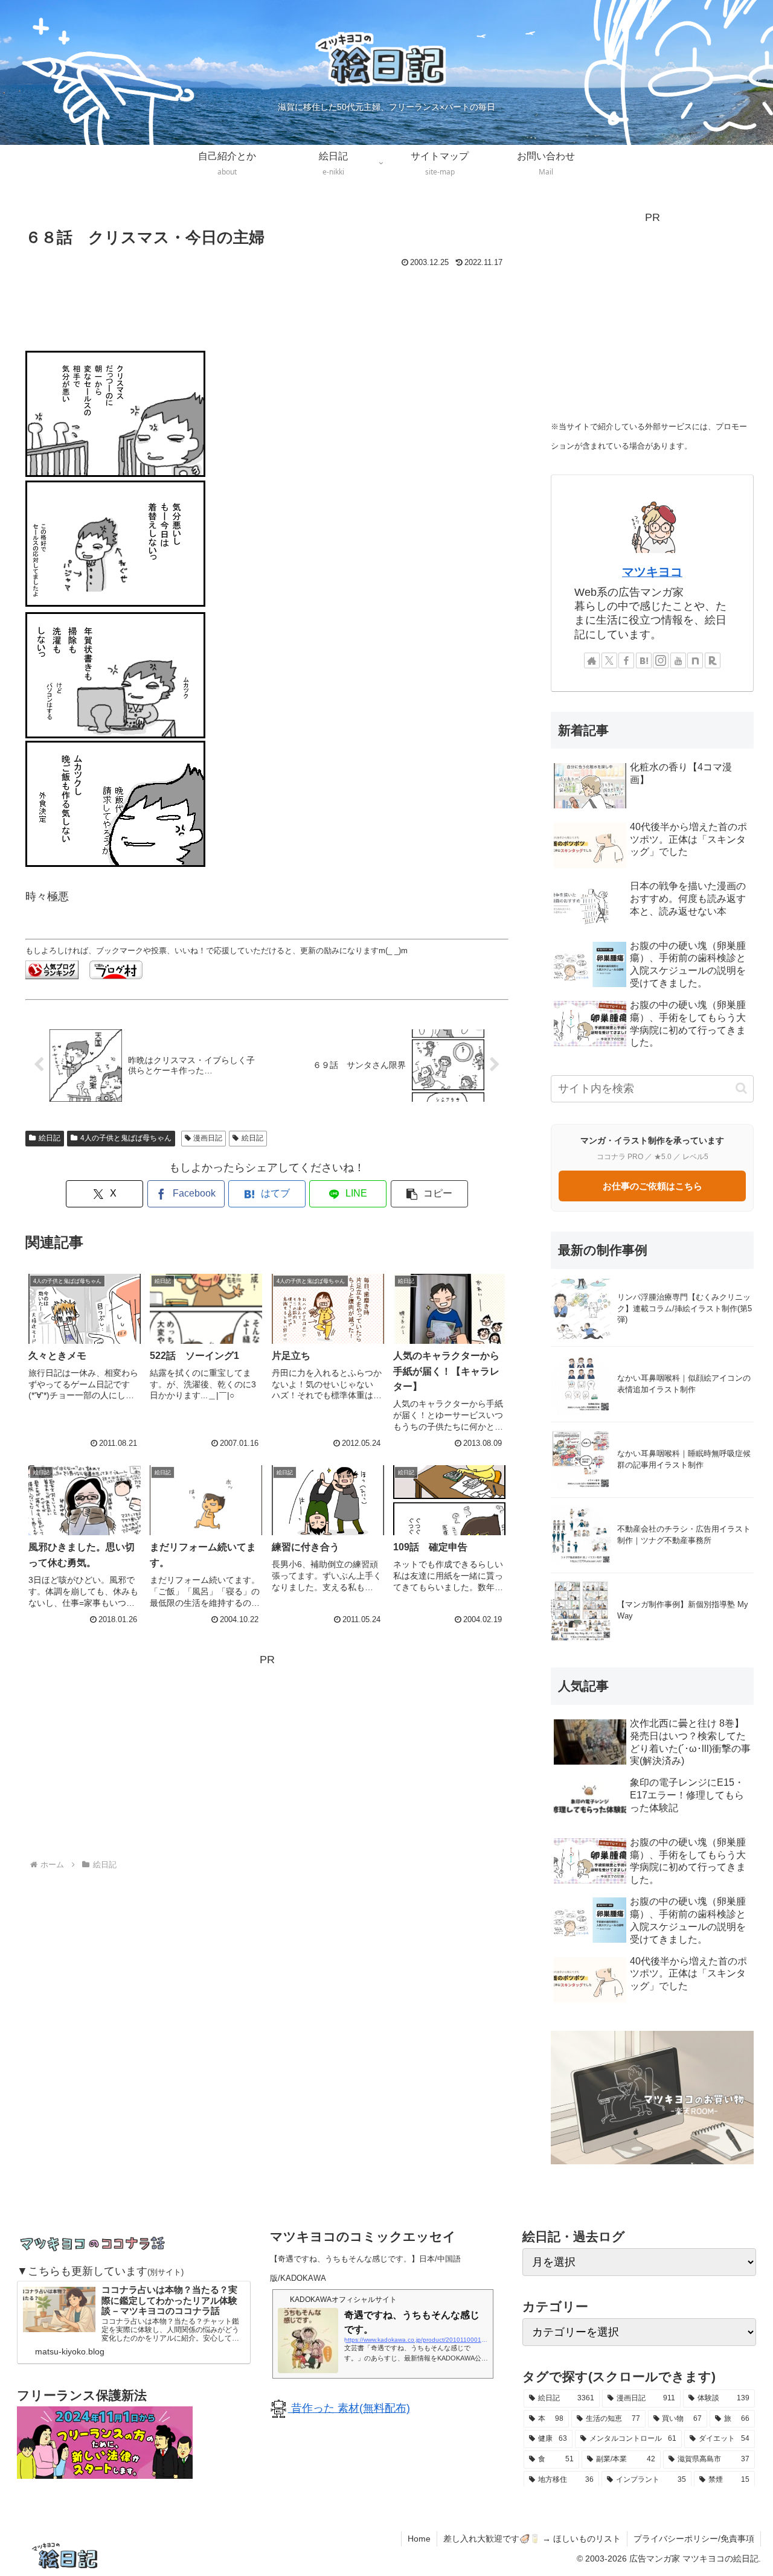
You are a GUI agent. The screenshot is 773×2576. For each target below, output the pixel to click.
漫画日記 (208, 1138)
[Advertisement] (267, 304)
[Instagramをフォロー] (661, 660)
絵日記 (50, 1138)
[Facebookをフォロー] (626, 660)
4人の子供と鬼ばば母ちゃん (126, 1138)
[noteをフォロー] (695, 660)
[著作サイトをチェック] (592, 660)
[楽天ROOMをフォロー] (713, 660)
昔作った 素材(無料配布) (349, 2408)
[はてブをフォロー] (644, 660)
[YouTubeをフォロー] (678, 660)
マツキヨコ (652, 572)
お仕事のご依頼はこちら (653, 1186)
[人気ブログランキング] (52, 970)
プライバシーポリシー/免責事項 (694, 2539)
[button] (429, 1194)
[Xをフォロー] (609, 660)
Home (419, 2539)
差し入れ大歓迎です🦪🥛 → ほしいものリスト (532, 2539)
